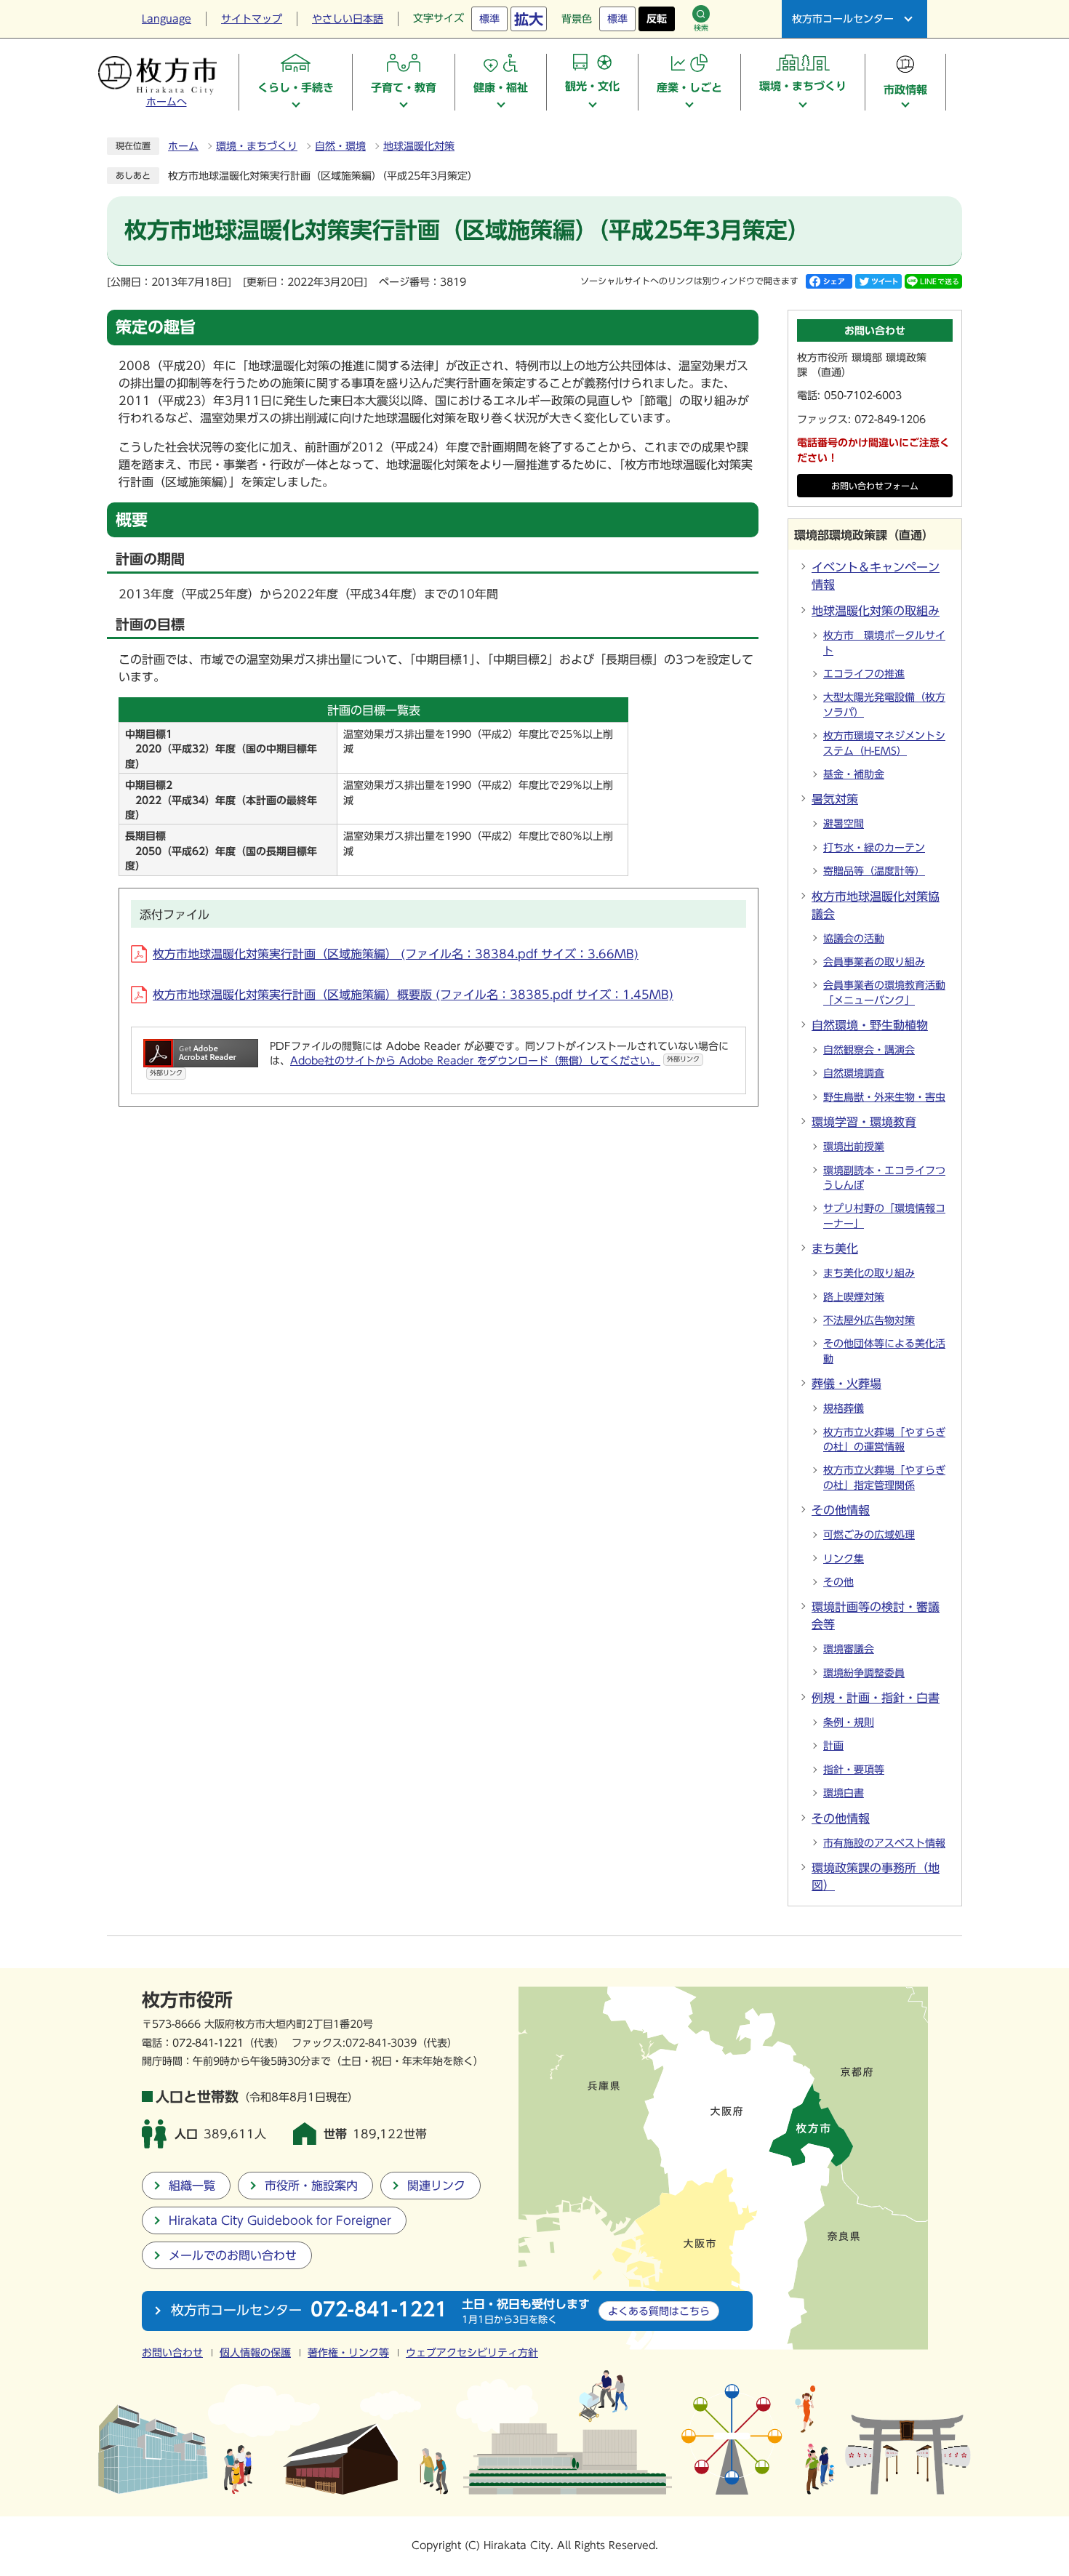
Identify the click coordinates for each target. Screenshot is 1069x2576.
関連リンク (436, 2186)
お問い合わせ (172, 2353)
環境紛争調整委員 (864, 1673)
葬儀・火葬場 (846, 1384)
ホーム (183, 146)
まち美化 (835, 1248)
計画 (833, 1746)
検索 (701, 28)
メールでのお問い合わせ (233, 2255)
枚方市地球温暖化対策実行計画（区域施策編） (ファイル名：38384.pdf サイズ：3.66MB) (396, 954)
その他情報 (841, 1510)
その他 (838, 1582)
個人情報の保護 (255, 2353)
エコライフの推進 (864, 674)
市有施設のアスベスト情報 (884, 1843)
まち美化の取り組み (869, 1273)
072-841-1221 (208, 2043)
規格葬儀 (844, 1408)
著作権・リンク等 (348, 2353)
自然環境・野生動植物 (870, 1025)
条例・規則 (849, 1722)
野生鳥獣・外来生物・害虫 (884, 1097)
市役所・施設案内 (311, 2186)
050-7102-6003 (863, 396)
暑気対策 (835, 799)
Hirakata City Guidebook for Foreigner (280, 2220)
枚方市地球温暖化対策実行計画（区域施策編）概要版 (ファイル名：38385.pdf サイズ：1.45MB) (413, 995)
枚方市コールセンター (843, 19)
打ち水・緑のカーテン (874, 848)
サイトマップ (252, 19)
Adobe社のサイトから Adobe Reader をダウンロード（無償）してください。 (495, 1061)
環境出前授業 (854, 1147)
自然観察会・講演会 (869, 1050)
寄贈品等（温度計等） (874, 871)
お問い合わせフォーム (875, 486)
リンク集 (844, 1559)
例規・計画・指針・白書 (876, 1698)
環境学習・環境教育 (864, 1122)
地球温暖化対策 (419, 146)
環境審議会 (849, 1649)
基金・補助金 (854, 774)
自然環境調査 (854, 1073)
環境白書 (844, 1793)
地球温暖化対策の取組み (876, 611)
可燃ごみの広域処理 (869, 1535)
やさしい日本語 (348, 19)
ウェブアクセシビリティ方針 (472, 2353)
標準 (489, 19)
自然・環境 (340, 146)
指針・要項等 (854, 1770)
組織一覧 (192, 2186)
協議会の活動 (854, 939)
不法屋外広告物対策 (869, 1320)
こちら (659, 2311)
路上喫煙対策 (854, 1297)
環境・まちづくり (257, 146)
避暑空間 (844, 824)
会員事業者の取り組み (874, 962)
